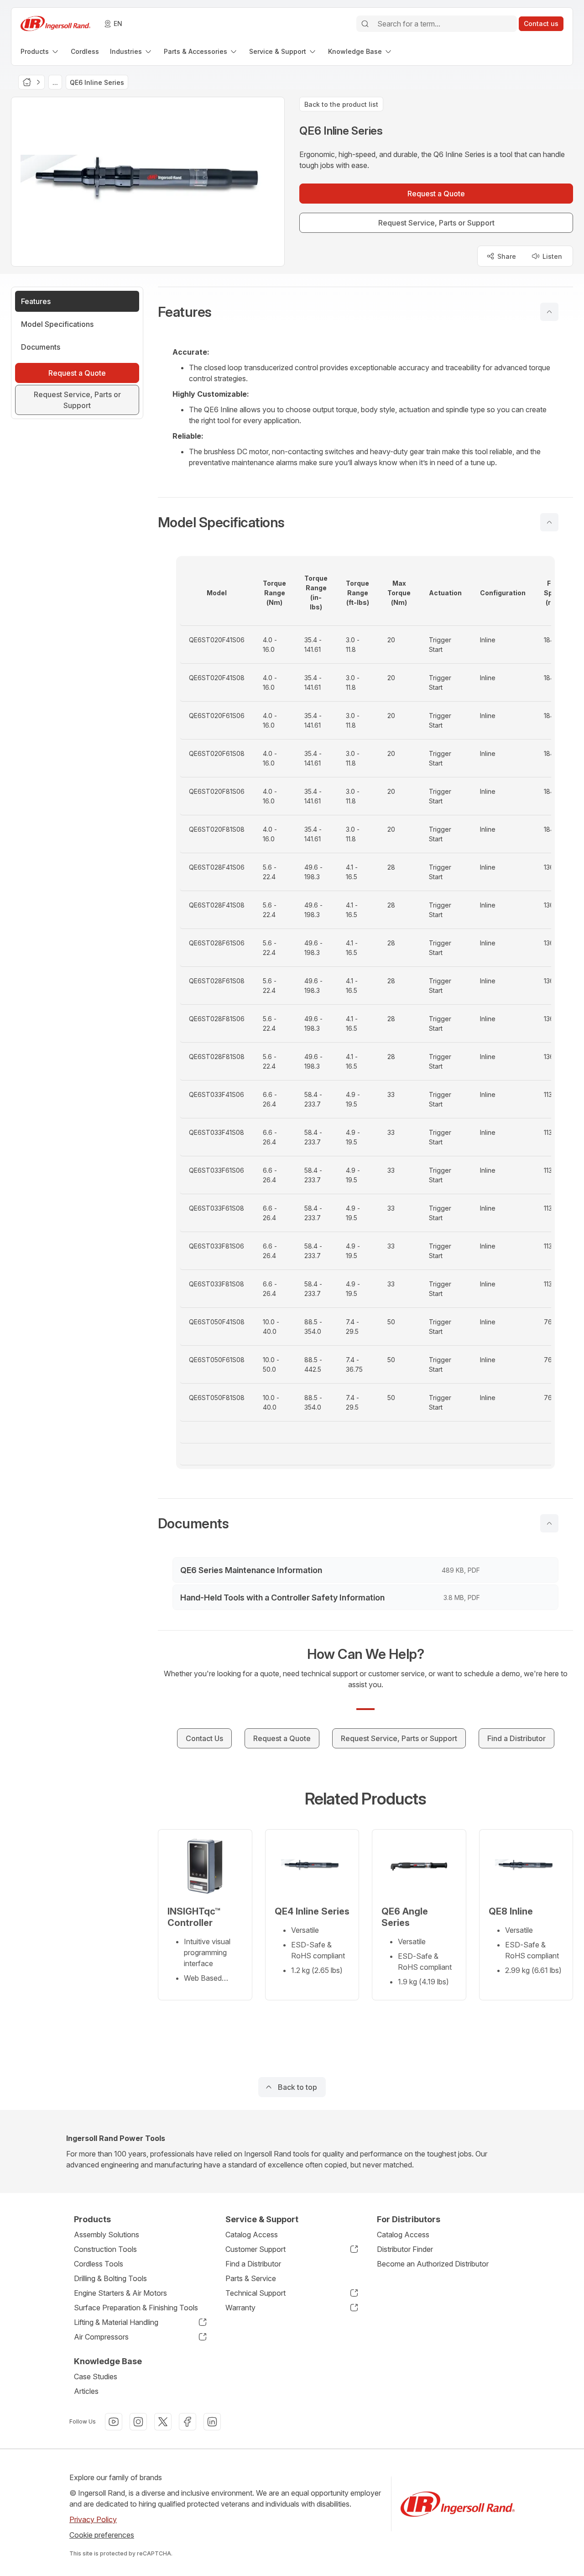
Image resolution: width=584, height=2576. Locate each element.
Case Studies (96, 2377)
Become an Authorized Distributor (433, 2264)
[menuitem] (40, 51)
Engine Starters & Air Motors (120, 2293)
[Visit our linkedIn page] (212, 2422)
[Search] (365, 24)
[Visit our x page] (163, 2422)
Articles (86, 2391)
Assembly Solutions (107, 2235)
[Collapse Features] (549, 312)
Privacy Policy (93, 2519)
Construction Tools (105, 2249)
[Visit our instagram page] (138, 2422)
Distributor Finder (405, 2249)
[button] (365, 312)
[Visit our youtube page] (114, 2422)
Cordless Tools (99, 2264)
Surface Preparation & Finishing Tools (136, 2308)
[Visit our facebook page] (188, 2422)
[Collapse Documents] (549, 1523)
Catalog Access (252, 2235)
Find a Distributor (253, 2264)
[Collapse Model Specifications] (549, 522)
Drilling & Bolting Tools (110, 2278)
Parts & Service (251, 2278)
